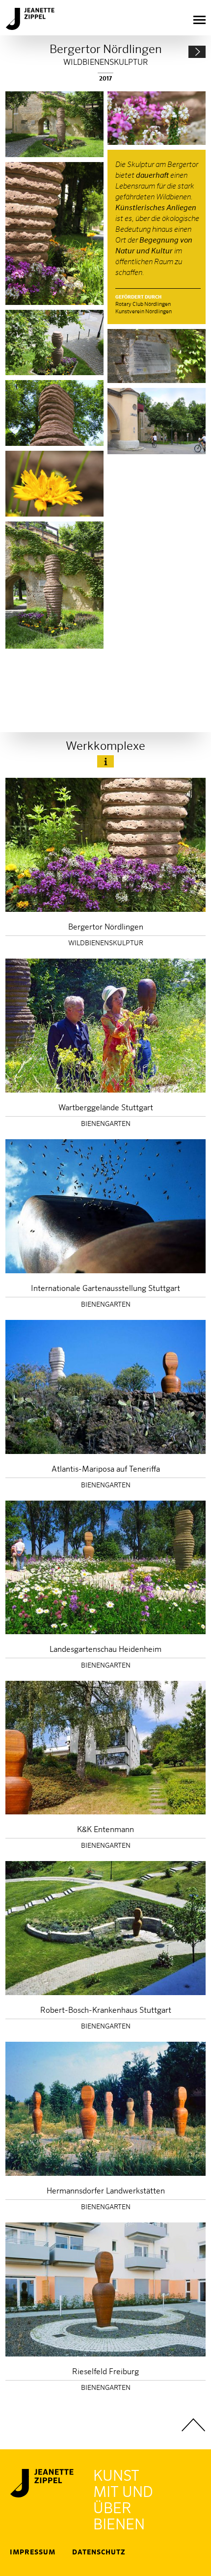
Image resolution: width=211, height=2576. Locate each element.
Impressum (33, 2552)
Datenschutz (99, 2552)
